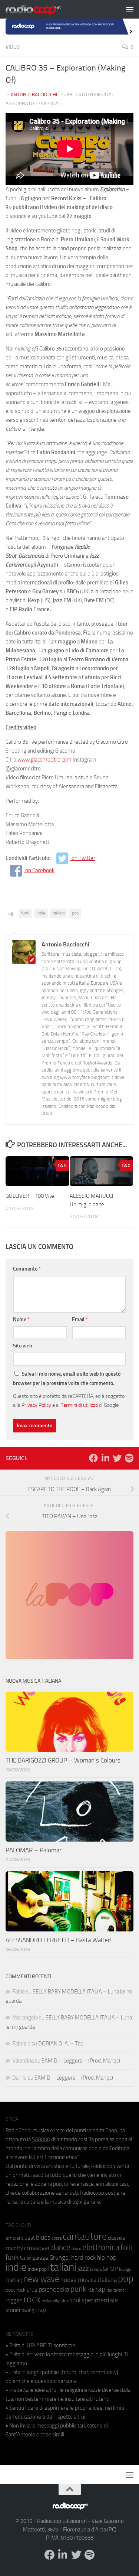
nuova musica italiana (89, 2280)
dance (61, 2247)
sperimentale (100, 2300)
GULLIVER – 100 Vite (30, 1196)
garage (40, 2258)
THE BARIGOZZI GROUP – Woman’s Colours (63, 1760)
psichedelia (54, 2289)
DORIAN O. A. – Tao (61, 2044)
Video (13, 47)
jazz (83, 2269)
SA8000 (41, 2139)
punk (78, 2289)
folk (127, 2247)
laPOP (110, 2269)
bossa (57, 2238)
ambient (14, 2238)
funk (25, 913)
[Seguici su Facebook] (93, 1458)
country (14, 2248)
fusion (25, 2258)
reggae (14, 2300)
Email (80, 1319)
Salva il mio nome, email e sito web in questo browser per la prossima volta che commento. (67, 1379)
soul (75, 2300)
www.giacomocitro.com (44, 760)
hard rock (83, 2258)
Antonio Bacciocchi (34, 94)
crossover (37, 2248)
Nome (21, 1319)
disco (76, 2249)
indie (41, 913)
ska (64, 2301)
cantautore (85, 2236)
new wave (41, 2279)
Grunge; (60, 2258)
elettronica (101, 2247)
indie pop (37, 2269)
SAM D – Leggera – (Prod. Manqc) (81, 2061)
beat (30, 2238)
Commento (27, 1269)
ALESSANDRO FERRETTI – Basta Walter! (59, 1940)
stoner (13, 2310)
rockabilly (50, 2301)
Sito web (23, 1346)
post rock (16, 2290)
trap (41, 2310)
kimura (96, 2270)
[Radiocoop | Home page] (43, 9)
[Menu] (130, 9)
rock (32, 2299)
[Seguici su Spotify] (129, 1458)
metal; (14, 2280)
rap (100, 2289)
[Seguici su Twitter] (117, 1458)
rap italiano (115, 2290)
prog (32, 2290)
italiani (59, 913)
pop (75, 913)
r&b (91, 2290)
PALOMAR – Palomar (34, 1850)
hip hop (107, 2257)
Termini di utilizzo (79, 1405)
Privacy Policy (36, 1405)
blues (43, 2237)
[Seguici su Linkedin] (105, 1458)
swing (28, 2310)
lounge (125, 2269)
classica (116, 2238)
